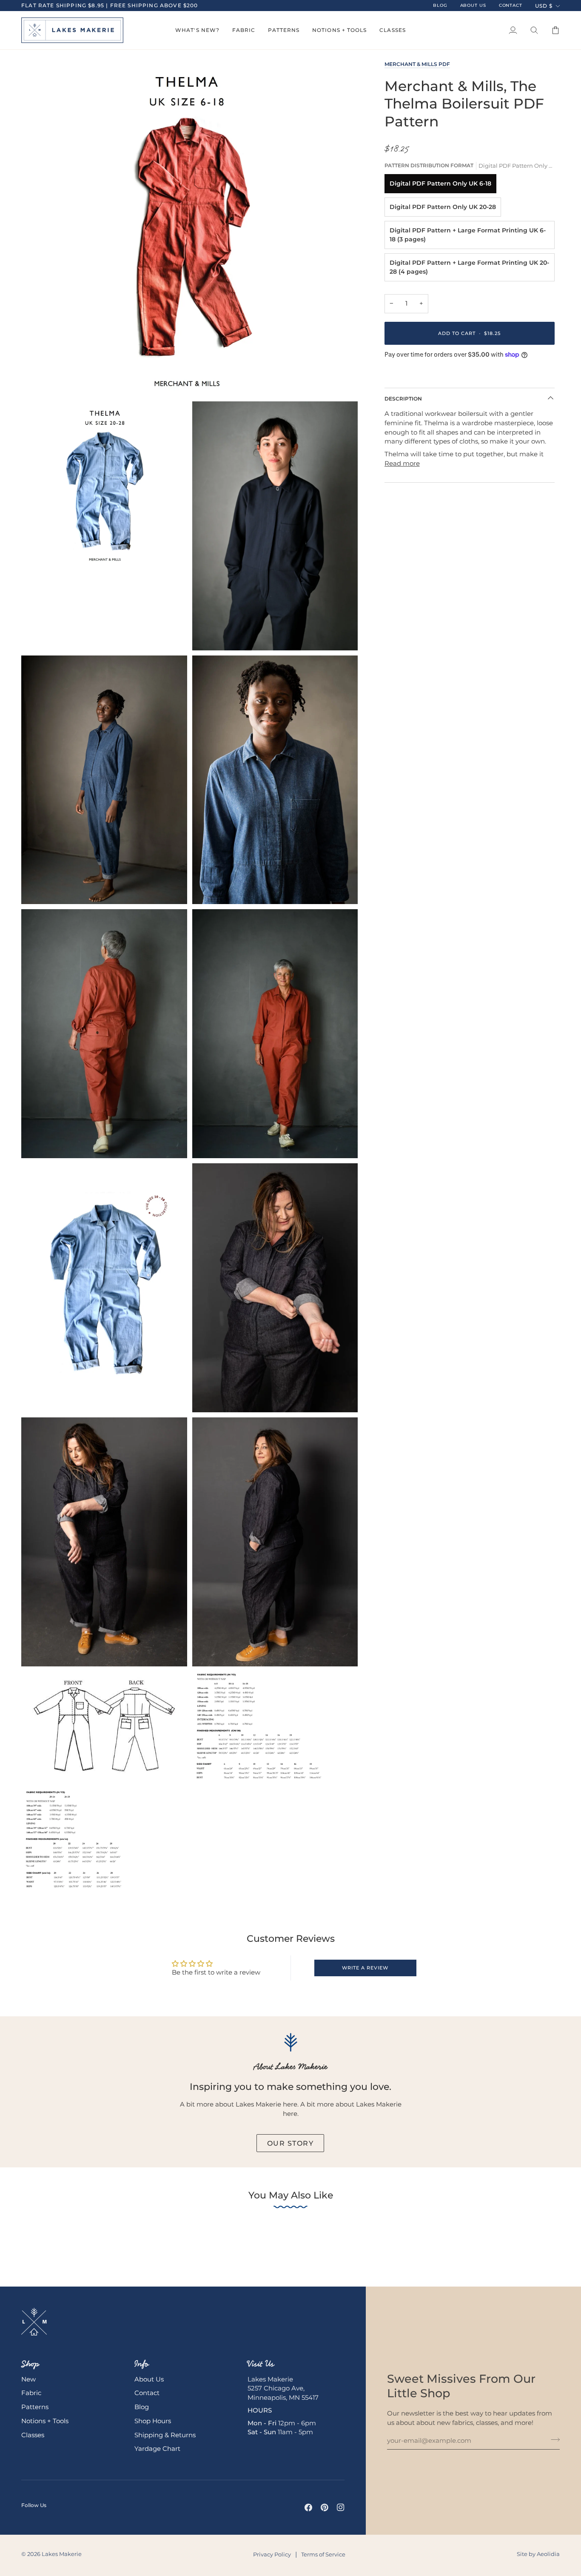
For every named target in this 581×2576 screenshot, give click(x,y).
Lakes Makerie (62, 2554)
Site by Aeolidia (538, 2554)
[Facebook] (308, 2507)
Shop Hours (153, 2421)
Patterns (35, 2407)
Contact (147, 2393)
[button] (197, 30)
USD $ (544, 6)
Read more (402, 464)
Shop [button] (30, 2364)
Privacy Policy (272, 2554)
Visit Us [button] (261, 2364)
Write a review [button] (365, 1968)
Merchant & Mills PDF (417, 64)
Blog (142, 2407)
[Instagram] (341, 2507)
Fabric (31, 2393)
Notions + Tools (45, 2421)
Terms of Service (323, 2554)
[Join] (553, 2439)
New (28, 2379)
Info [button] (142, 2364)
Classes (33, 2435)
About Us (149, 2379)
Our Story (290, 2143)
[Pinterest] (325, 2507)
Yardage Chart (157, 2449)
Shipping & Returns (165, 2435)
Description (403, 399)
